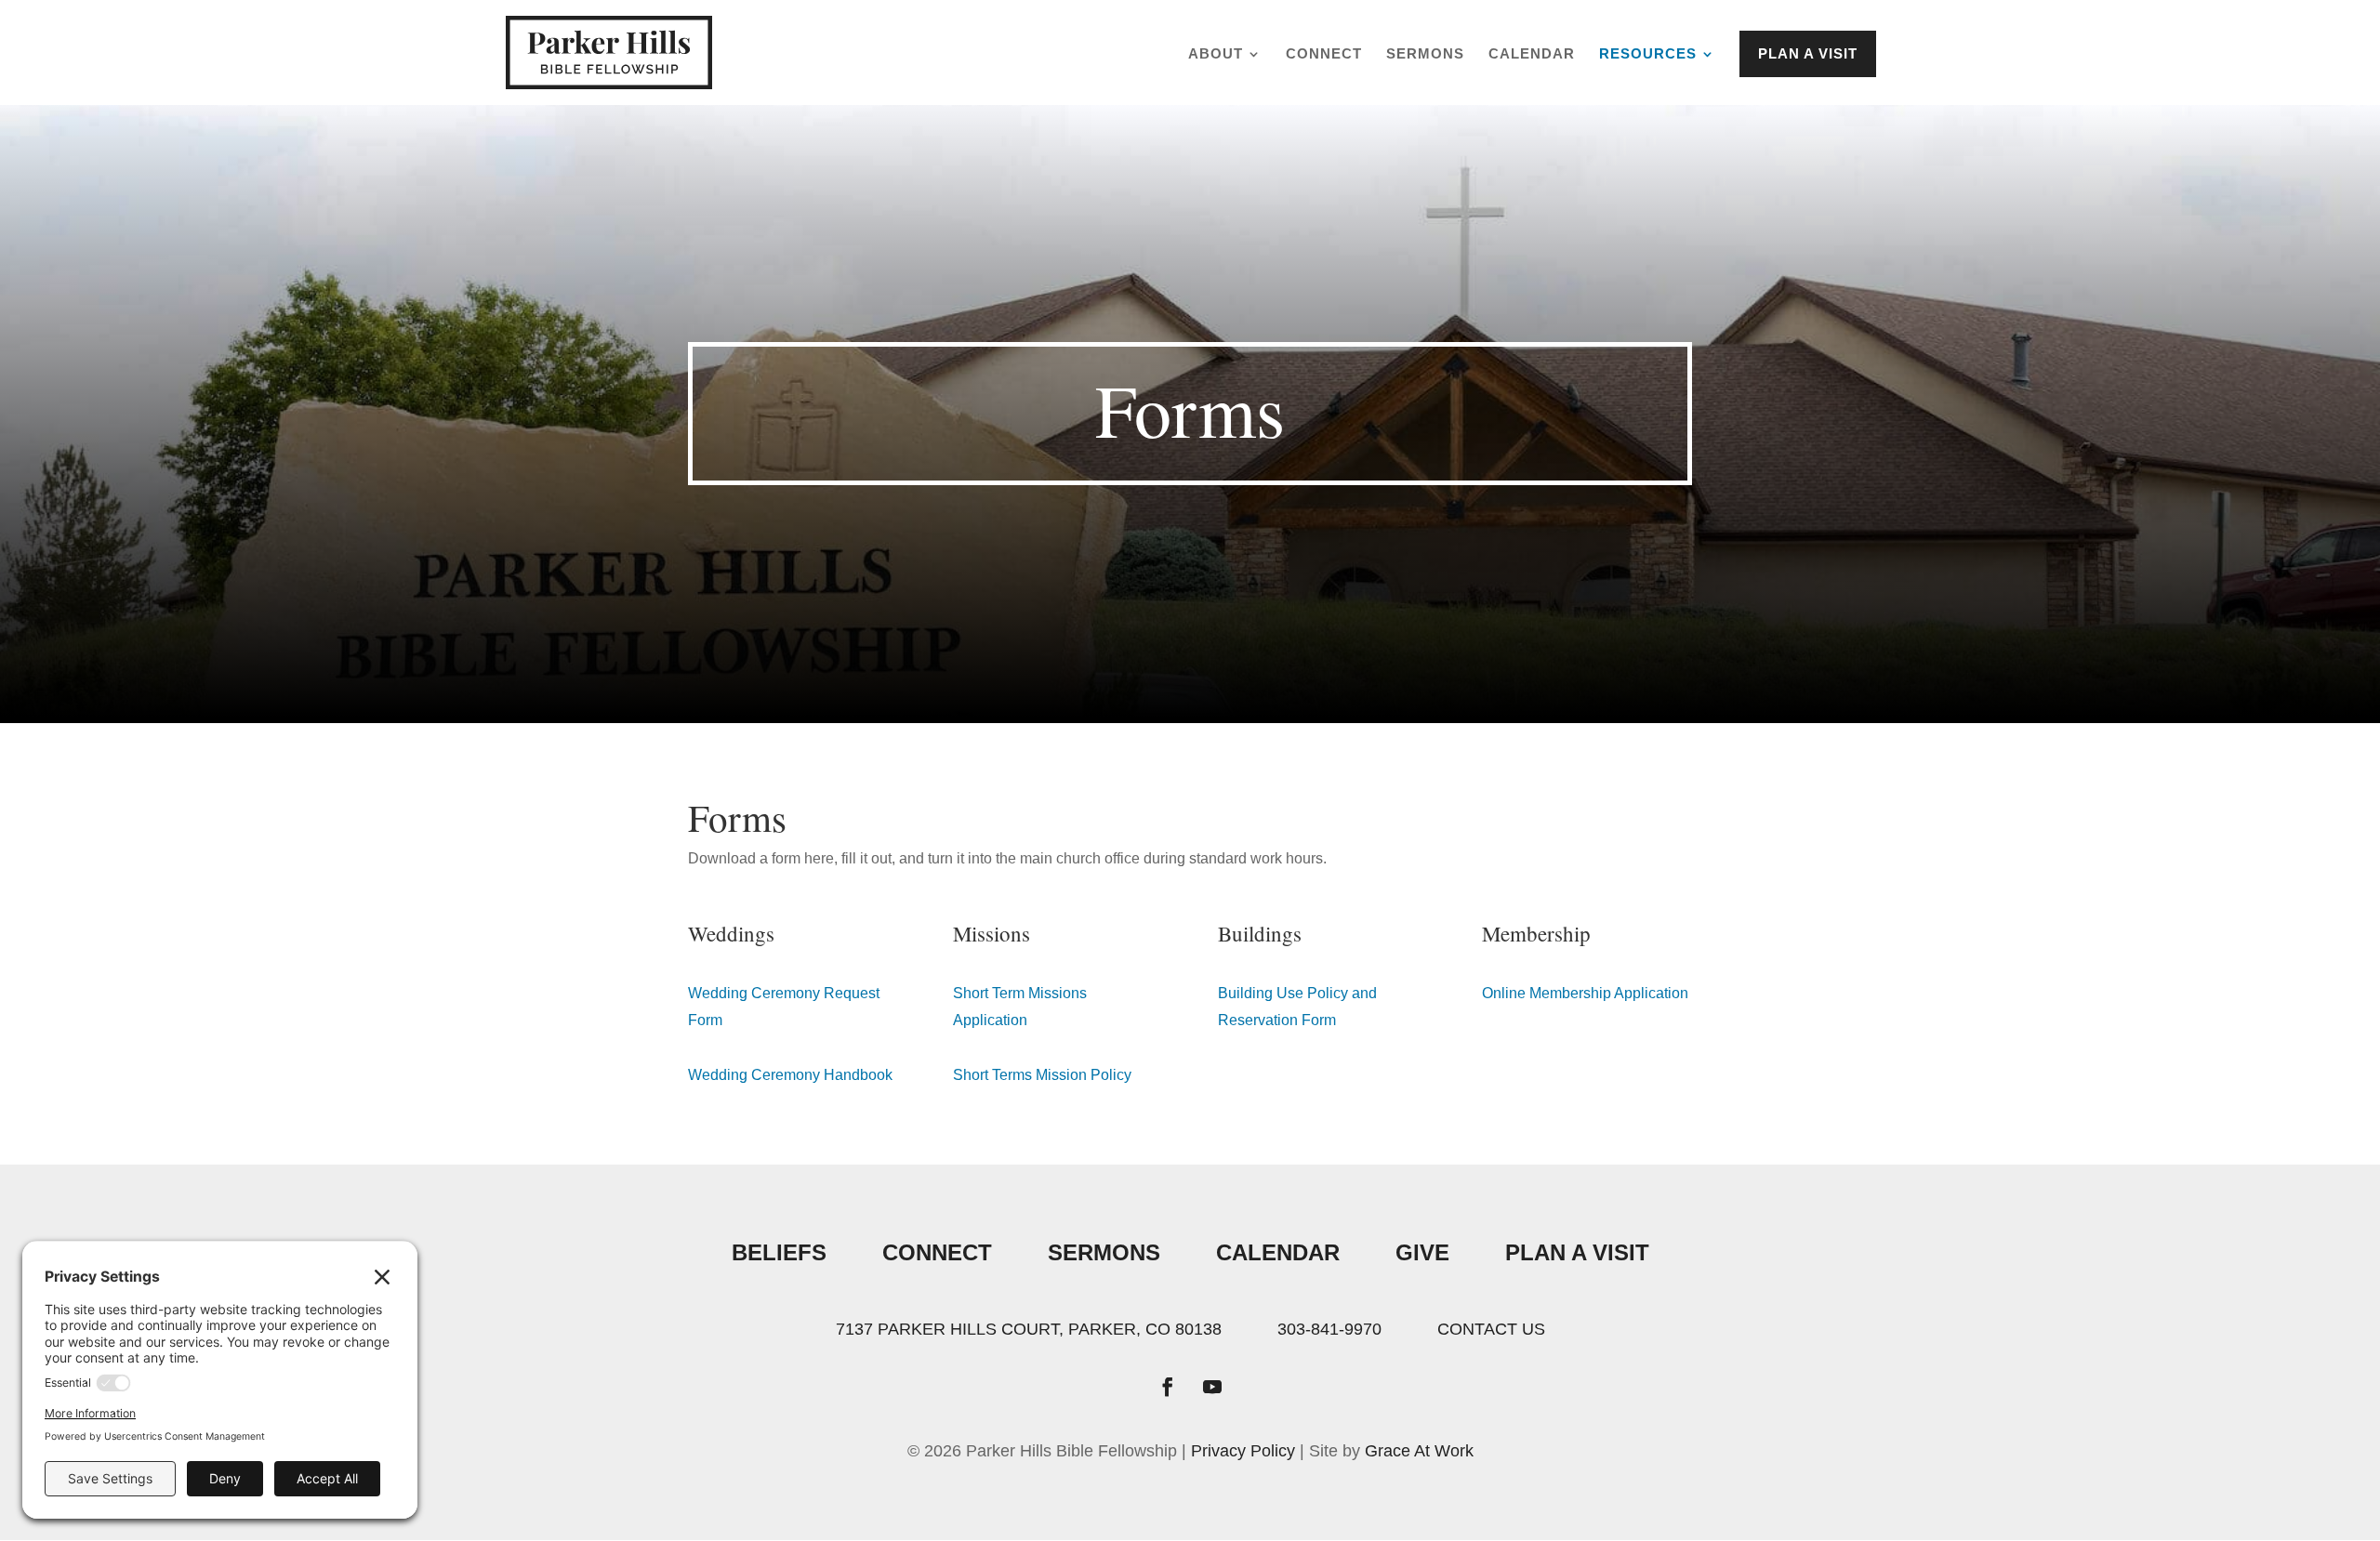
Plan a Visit (1808, 53)
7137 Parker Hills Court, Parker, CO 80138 (1029, 1329)
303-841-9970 (1329, 1329)
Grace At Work (1419, 1451)
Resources (1648, 54)
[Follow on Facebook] (1168, 1387)
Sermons (1425, 54)
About (1216, 54)
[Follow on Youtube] (1212, 1387)
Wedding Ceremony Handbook (790, 1075)
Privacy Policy (1243, 1451)
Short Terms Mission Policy (1042, 1075)
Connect (1324, 54)
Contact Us (1491, 1329)
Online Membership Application (1585, 993)
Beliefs (779, 1252)
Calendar (1532, 54)
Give (1422, 1252)
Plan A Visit (1577, 1252)
